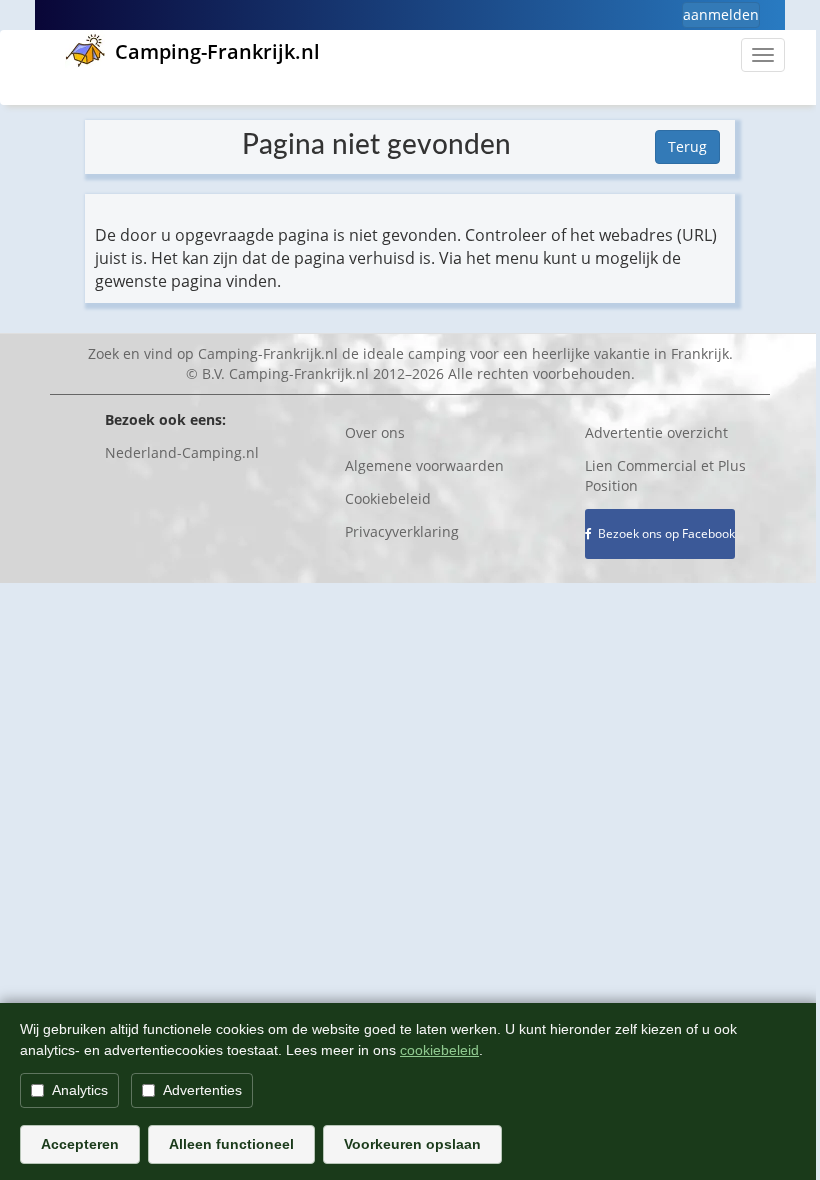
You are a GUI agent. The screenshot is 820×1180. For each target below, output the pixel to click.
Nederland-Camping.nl (182, 452)
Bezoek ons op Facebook (663, 533)
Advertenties (202, 1090)
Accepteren (80, 1144)
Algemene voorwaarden (424, 465)
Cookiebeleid (388, 498)
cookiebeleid (439, 1050)
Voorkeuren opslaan (412, 1144)
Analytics (80, 1090)
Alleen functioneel (231, 1144)
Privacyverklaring (402, 531)
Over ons (375, 432)
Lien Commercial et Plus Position (665, 475)
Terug (687, 146)
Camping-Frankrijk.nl (217, 51)
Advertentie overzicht (656, 432)
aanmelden (721, 14)
